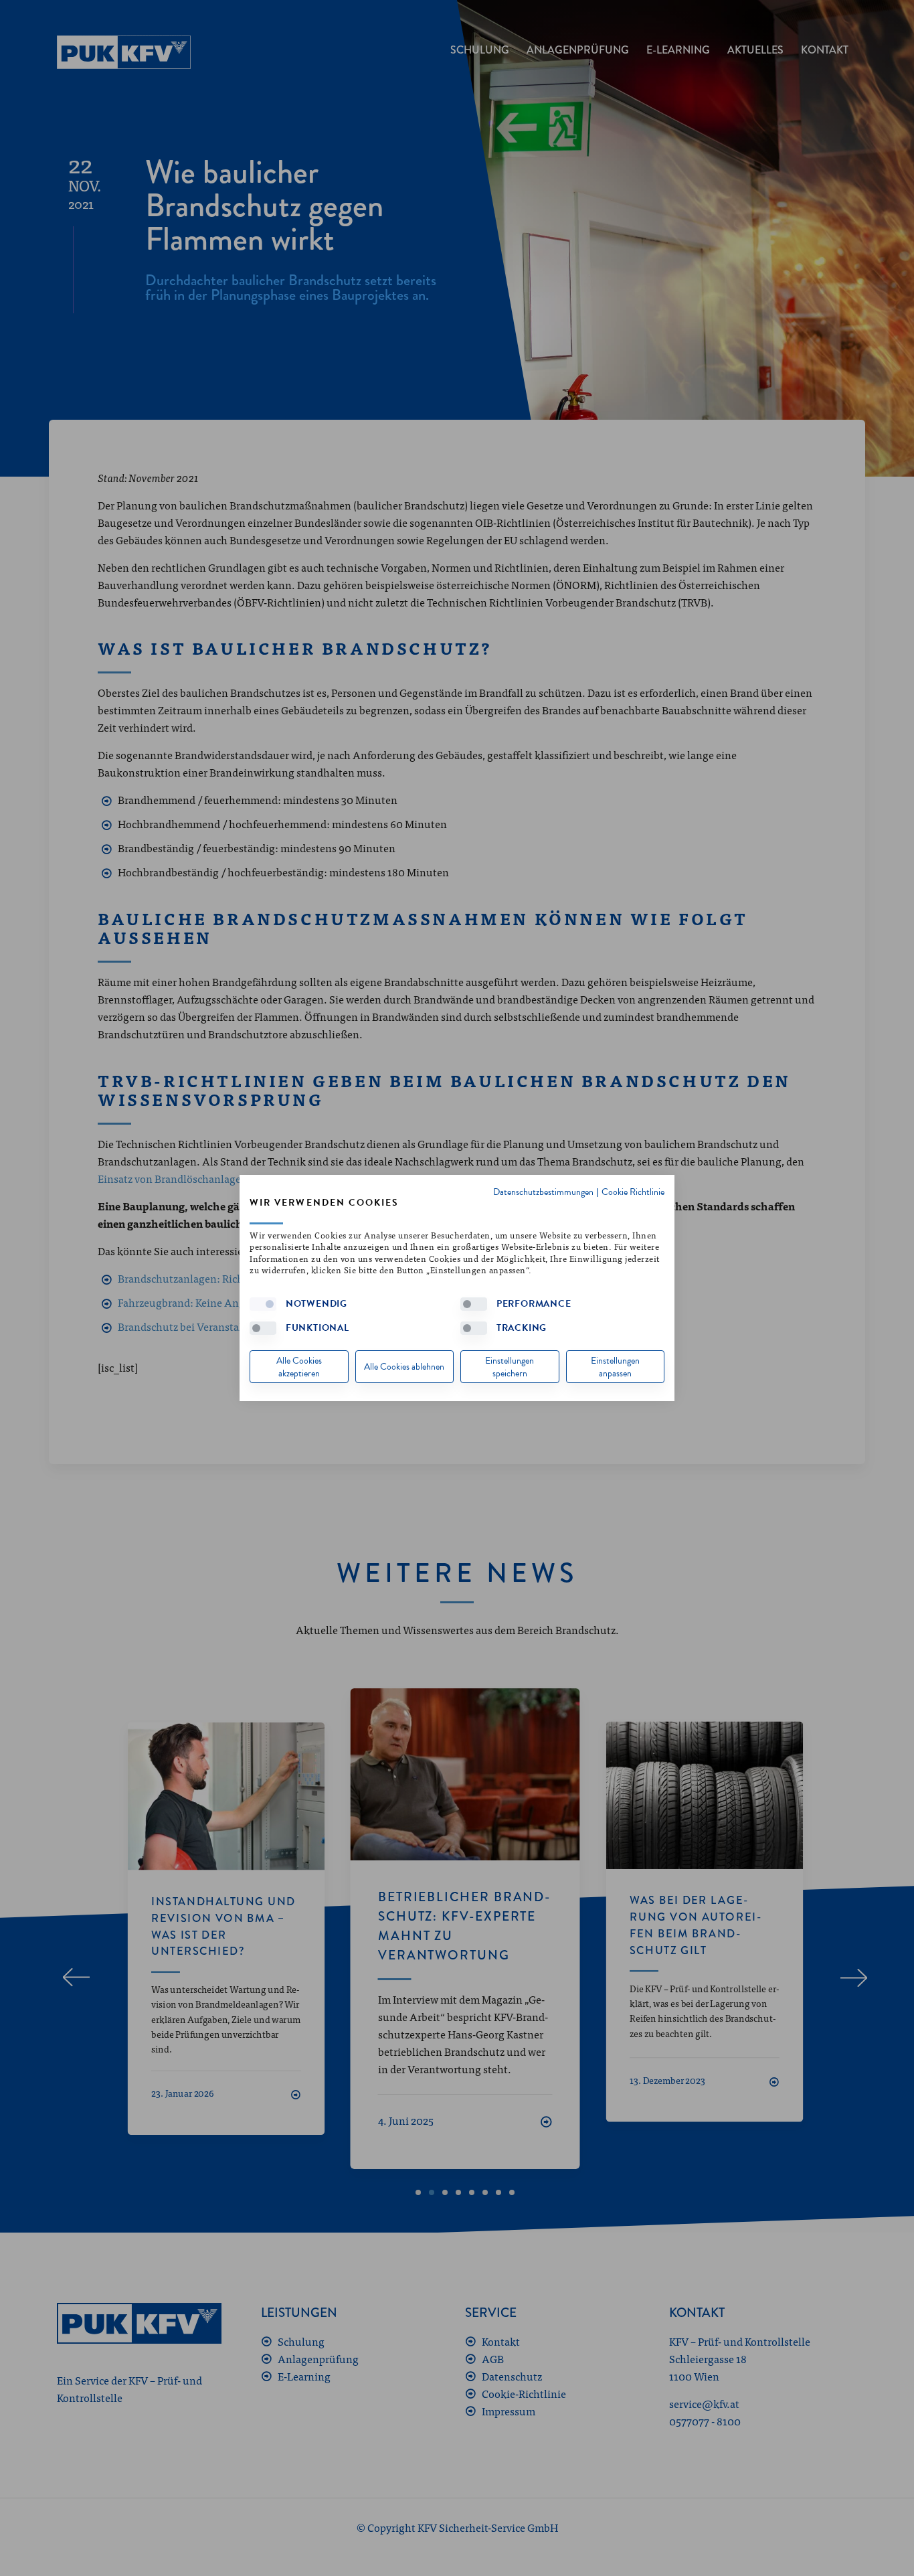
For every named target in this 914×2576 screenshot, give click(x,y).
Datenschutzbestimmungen (543, 1192)
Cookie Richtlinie (633, 1192)
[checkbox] (263, 1304)
